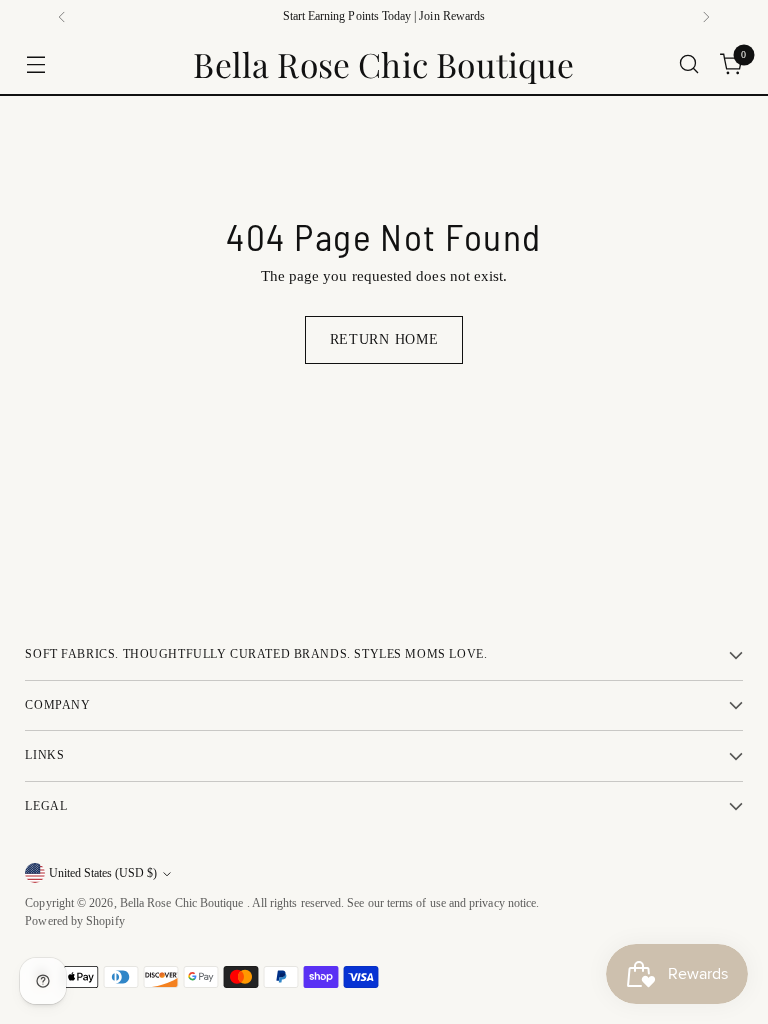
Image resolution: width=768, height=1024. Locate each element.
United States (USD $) (103, 873)
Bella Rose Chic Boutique (183, 903)
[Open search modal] (689, 64)
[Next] (706, 17)
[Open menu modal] (35, 64)
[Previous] (62, 17)
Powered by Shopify (74, 921)
